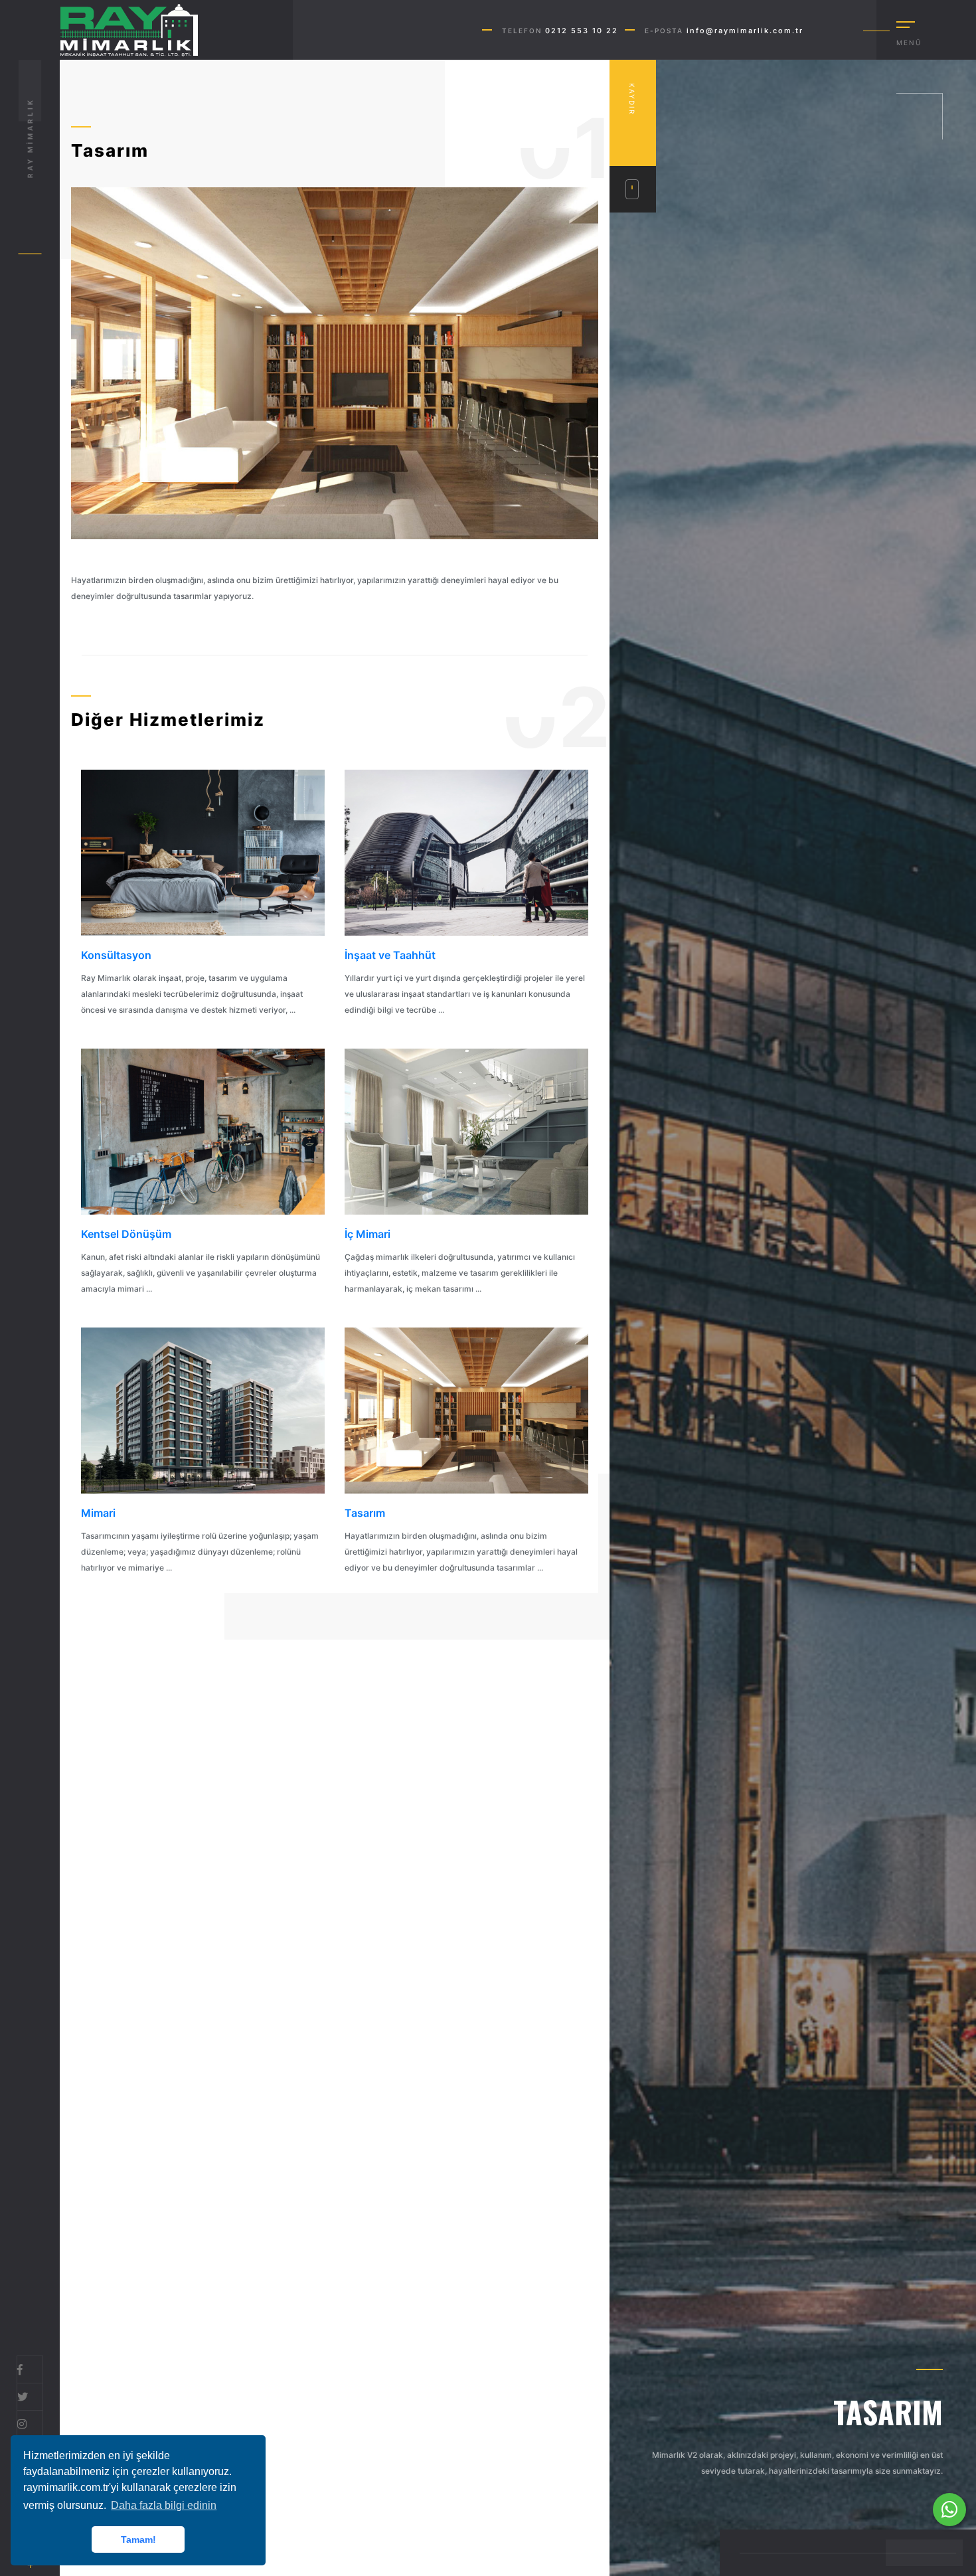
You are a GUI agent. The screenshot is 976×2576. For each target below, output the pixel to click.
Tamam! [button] (138, 2539)
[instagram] (22, 2424)
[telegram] (23, 2397)
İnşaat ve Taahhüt (390, 955)
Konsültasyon (116, 955)
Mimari (98, 1513)
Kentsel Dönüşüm (126, 1234)
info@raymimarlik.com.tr (745, 31)
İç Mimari (367, 1234)
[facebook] (20, 2369)
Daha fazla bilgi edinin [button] (164, 2505)
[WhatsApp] (949, 2510)
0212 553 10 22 (582, 31)
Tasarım (365, 1513)
